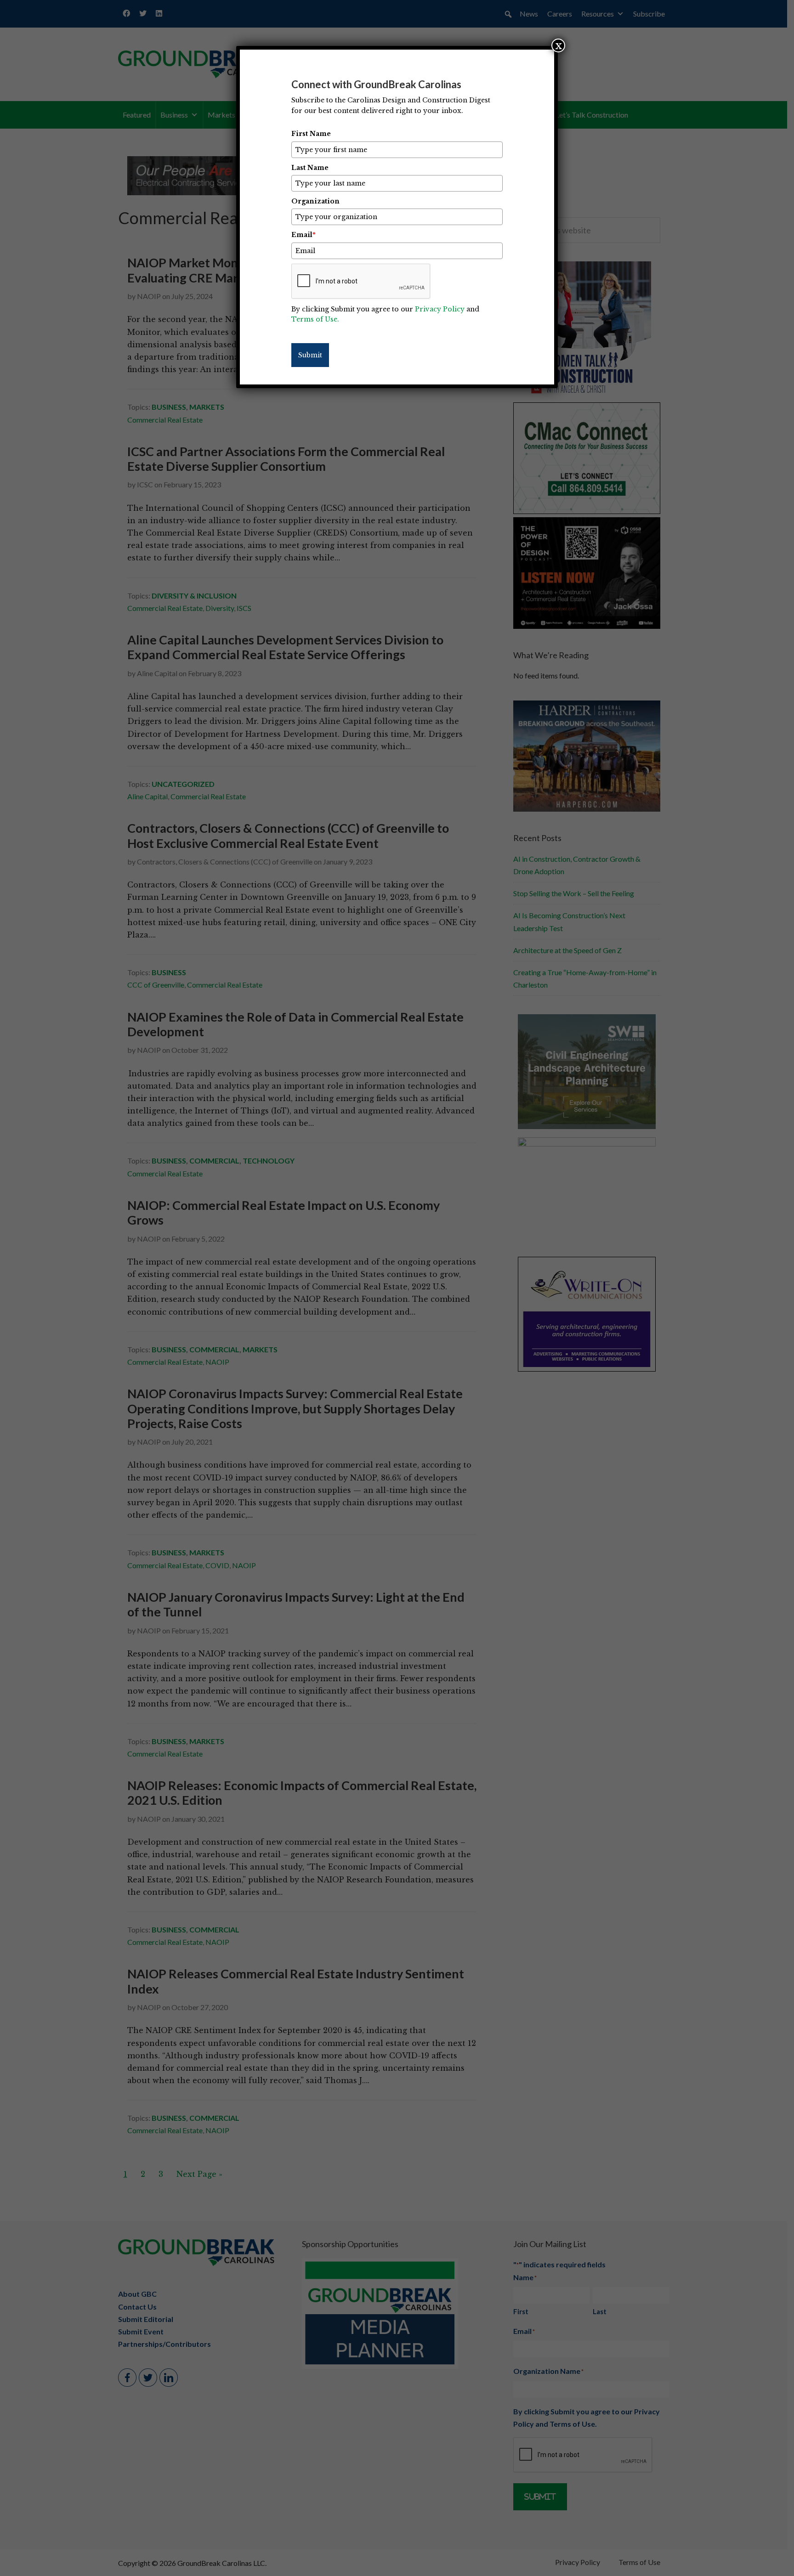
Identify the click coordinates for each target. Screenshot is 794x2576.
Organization (315, 201)
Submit (310, 355)
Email (303, 235)
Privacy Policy (440, 309)
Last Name (310, 168)
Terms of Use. (315, 319)
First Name (311, 134)
